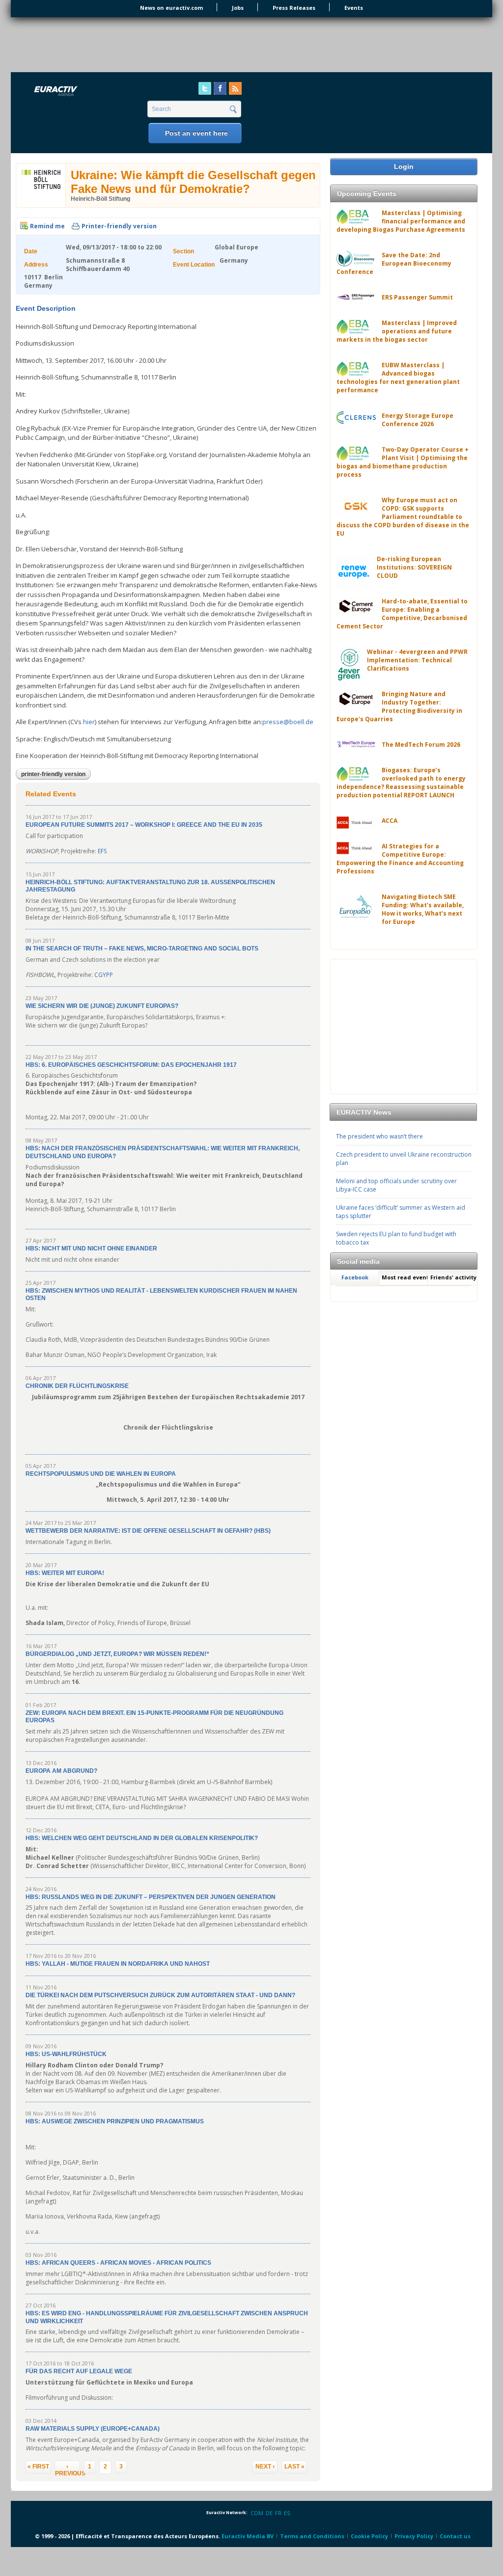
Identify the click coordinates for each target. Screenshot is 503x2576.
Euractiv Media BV (248, 2536)
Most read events (405, 1277)
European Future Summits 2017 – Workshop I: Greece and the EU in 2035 (144, 825)
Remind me (47, 226)
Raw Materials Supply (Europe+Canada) (93, 2429)
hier (89, 722)
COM (257, 2513)
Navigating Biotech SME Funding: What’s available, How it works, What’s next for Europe (423, 909)
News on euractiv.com (171, 8)
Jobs (238, 8)
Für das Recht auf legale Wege (79, 2371)
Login (404, 166)
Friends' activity (453, 1277)
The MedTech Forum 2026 (421, 745)
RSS (235, 88)
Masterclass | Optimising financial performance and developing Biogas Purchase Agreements (401, 221)
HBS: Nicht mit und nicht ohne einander (91, 1248)
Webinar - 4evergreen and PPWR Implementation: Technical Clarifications (417, 660)
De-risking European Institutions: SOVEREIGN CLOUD (414, 567)
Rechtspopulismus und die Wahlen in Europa (101, 1474)
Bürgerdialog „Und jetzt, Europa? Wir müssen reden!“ (117, 1654)
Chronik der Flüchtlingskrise (77, 1386)
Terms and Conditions (312, 2536)
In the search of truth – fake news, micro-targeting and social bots (142, 949)
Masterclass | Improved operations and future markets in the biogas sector (397, 331)
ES (287, 2513)
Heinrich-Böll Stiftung (100, 199)
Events (354, 8)
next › (265, 2467)
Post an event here (196, 133)
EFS (102, 851)
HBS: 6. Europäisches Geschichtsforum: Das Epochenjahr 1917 (131, 1065)
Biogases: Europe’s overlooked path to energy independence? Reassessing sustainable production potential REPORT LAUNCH (401, 783)
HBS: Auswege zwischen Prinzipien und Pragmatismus (115, 2121)
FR (278, 2513)
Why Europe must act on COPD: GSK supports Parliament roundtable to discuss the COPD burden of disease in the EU (403, 517)
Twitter (205, 88)
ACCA (390, 821)
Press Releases (294, 8)
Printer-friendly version (119, 226)
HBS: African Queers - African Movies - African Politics (118, 2263)
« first (38, 2467)
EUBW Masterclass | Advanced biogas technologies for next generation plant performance (398, 378)
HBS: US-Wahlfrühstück (66, 2054)
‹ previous (68, 2468)
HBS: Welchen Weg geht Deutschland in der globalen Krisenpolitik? (142, 1838)
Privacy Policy (414, 2536)
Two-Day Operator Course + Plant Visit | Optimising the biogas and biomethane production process (403, 462)
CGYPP (104, 975)
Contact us (455, 2536)
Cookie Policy (369, 2536)
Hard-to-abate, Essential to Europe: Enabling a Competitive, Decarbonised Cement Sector (402, 614)
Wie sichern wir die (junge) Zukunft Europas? (102, 1006)
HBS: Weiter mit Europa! (65, 1573)
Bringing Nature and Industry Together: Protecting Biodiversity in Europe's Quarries (399, 706)
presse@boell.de (288, 722)
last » (294, 2467)
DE (269, 2513)
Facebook (220, 88)
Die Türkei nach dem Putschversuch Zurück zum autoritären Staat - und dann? (160, 1995)
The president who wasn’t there (379, 1136)
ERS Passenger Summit (417, 297)
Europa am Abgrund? (61, 1771)
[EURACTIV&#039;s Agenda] (82, 92)
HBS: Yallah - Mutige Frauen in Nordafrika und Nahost (118, 1964)
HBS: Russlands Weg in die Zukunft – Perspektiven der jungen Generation (151, 1897)
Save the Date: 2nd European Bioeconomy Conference (394, 263)
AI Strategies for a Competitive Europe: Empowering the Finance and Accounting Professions (400, 859)
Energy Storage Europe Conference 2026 (418, 420)
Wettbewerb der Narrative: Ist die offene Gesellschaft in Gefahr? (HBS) (148, 1531)
